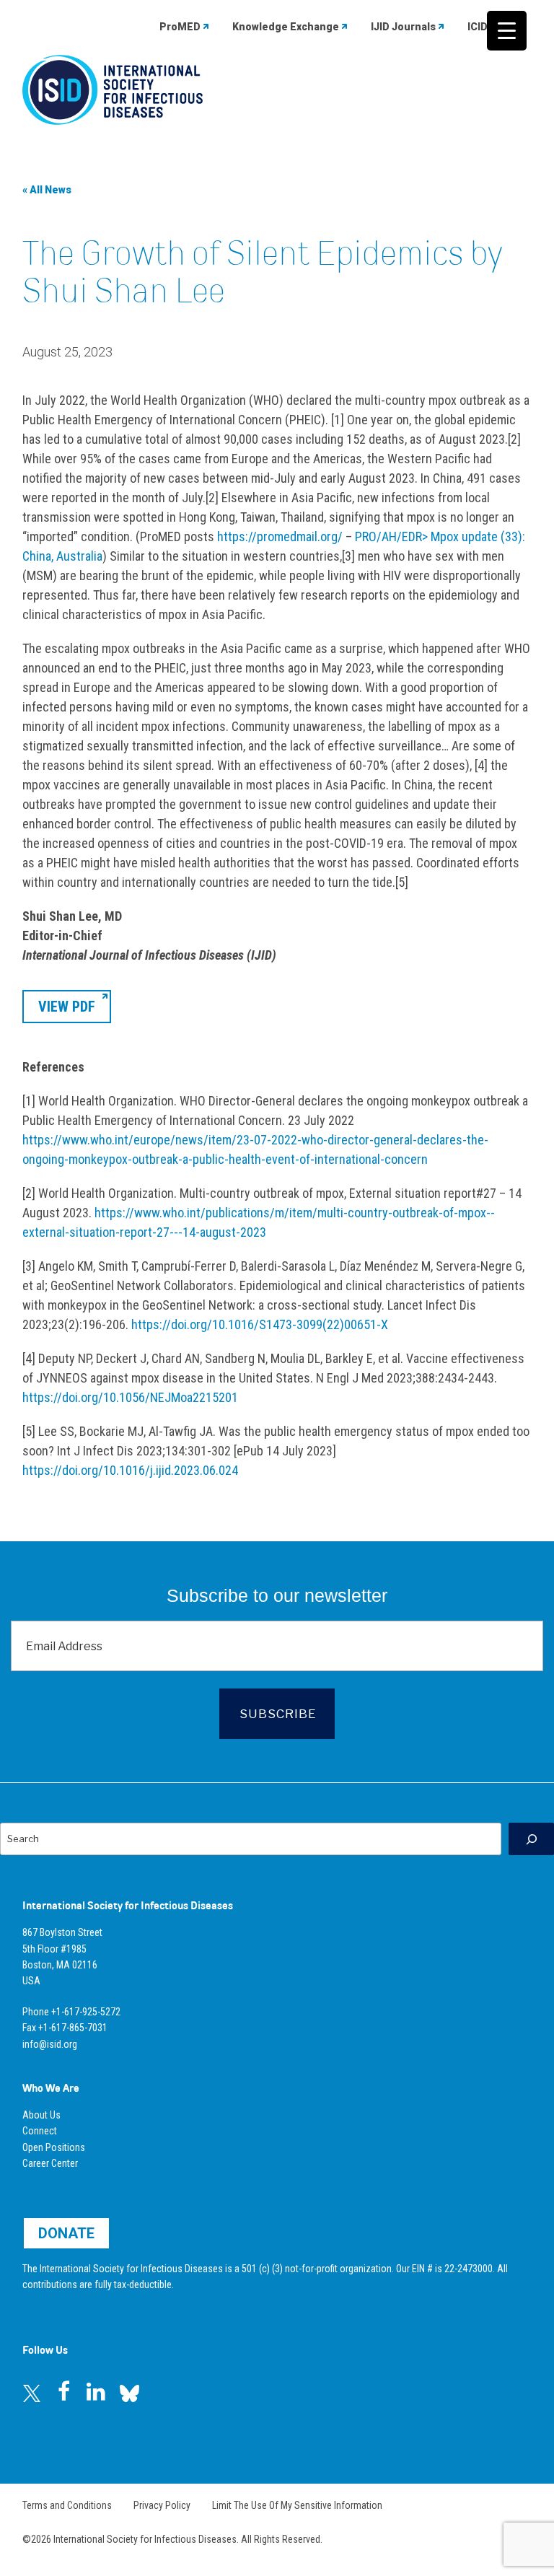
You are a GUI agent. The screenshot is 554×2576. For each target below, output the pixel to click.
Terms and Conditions (67, 2505)
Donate (66, 2233)
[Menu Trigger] (507, 31)
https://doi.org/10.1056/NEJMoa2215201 (130, 1397)
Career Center (50, 2163)
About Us (41, 2115)
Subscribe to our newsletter (277, 1595)
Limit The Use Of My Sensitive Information (297, 2505)
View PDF (67, 1007)
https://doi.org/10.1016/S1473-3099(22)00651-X (260, 1324)
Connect (40, 2131)
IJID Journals (403, 27)
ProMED (180, 27)
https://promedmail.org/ (280, 536)
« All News (47, 190)
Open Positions (54, 2147)
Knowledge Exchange (286, 27)
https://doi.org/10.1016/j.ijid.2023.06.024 (130, 1470)
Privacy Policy (162, 2505)
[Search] (531, 1839)
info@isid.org (50, 2044)
